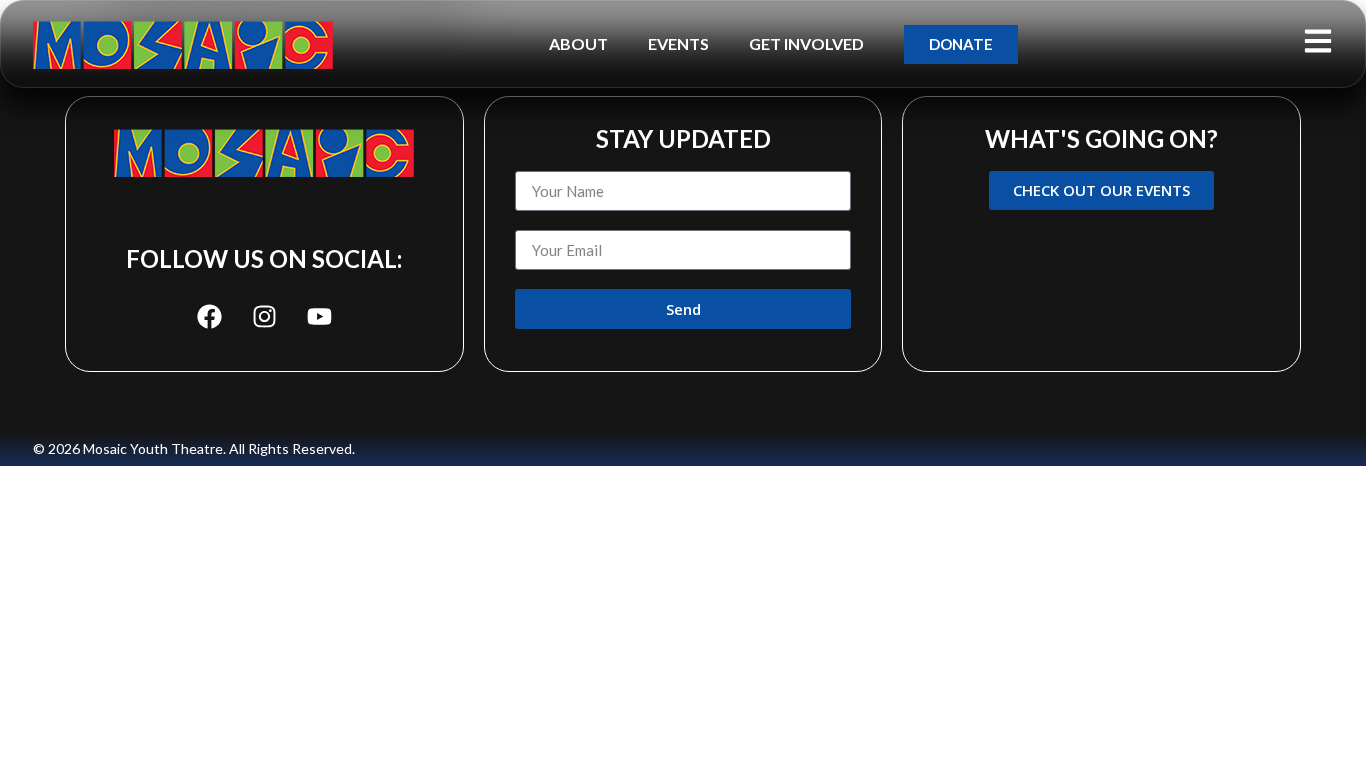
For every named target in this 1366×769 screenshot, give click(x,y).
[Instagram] (264, 316)
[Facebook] (209, 316)
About (578, 43)
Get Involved (806, 43)
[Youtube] (319, 316)
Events (678, 43)
